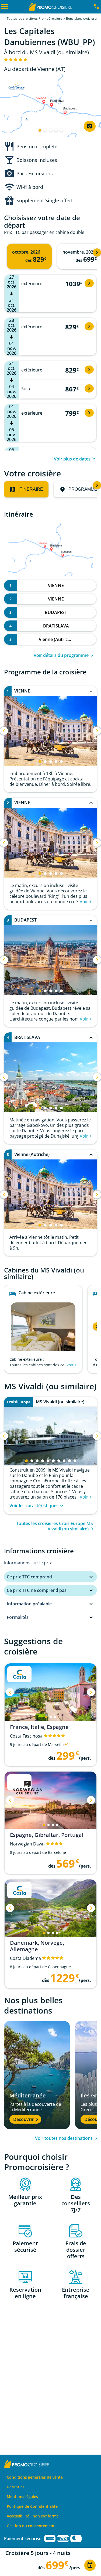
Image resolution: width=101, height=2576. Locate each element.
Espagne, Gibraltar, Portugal (47, 1835)
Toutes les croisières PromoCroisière (34, 18)
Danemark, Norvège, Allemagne (37, 1946)
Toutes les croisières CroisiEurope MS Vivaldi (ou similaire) (55, 1526)
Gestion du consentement (31, 2526)
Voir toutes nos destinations (64, 2138)
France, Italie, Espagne (39, 1727)
